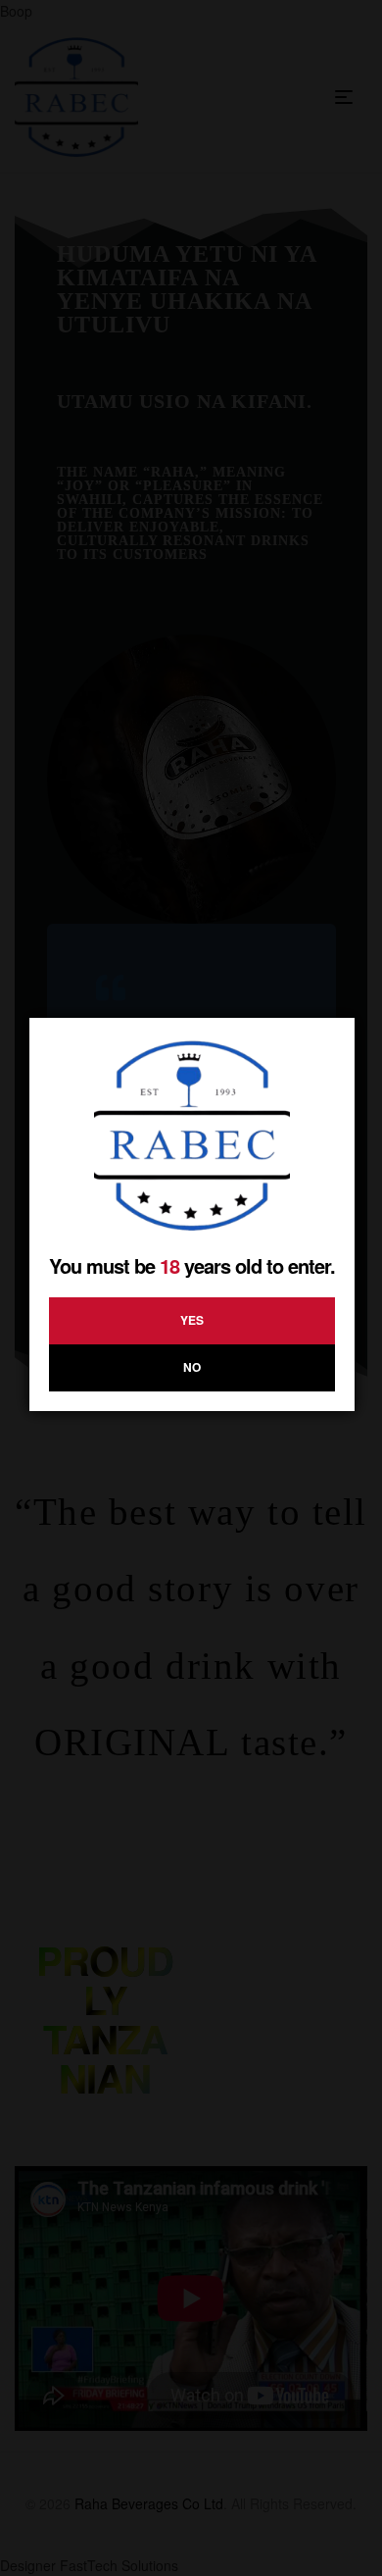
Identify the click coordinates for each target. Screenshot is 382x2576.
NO (192, 1367)
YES (192, 1320)
